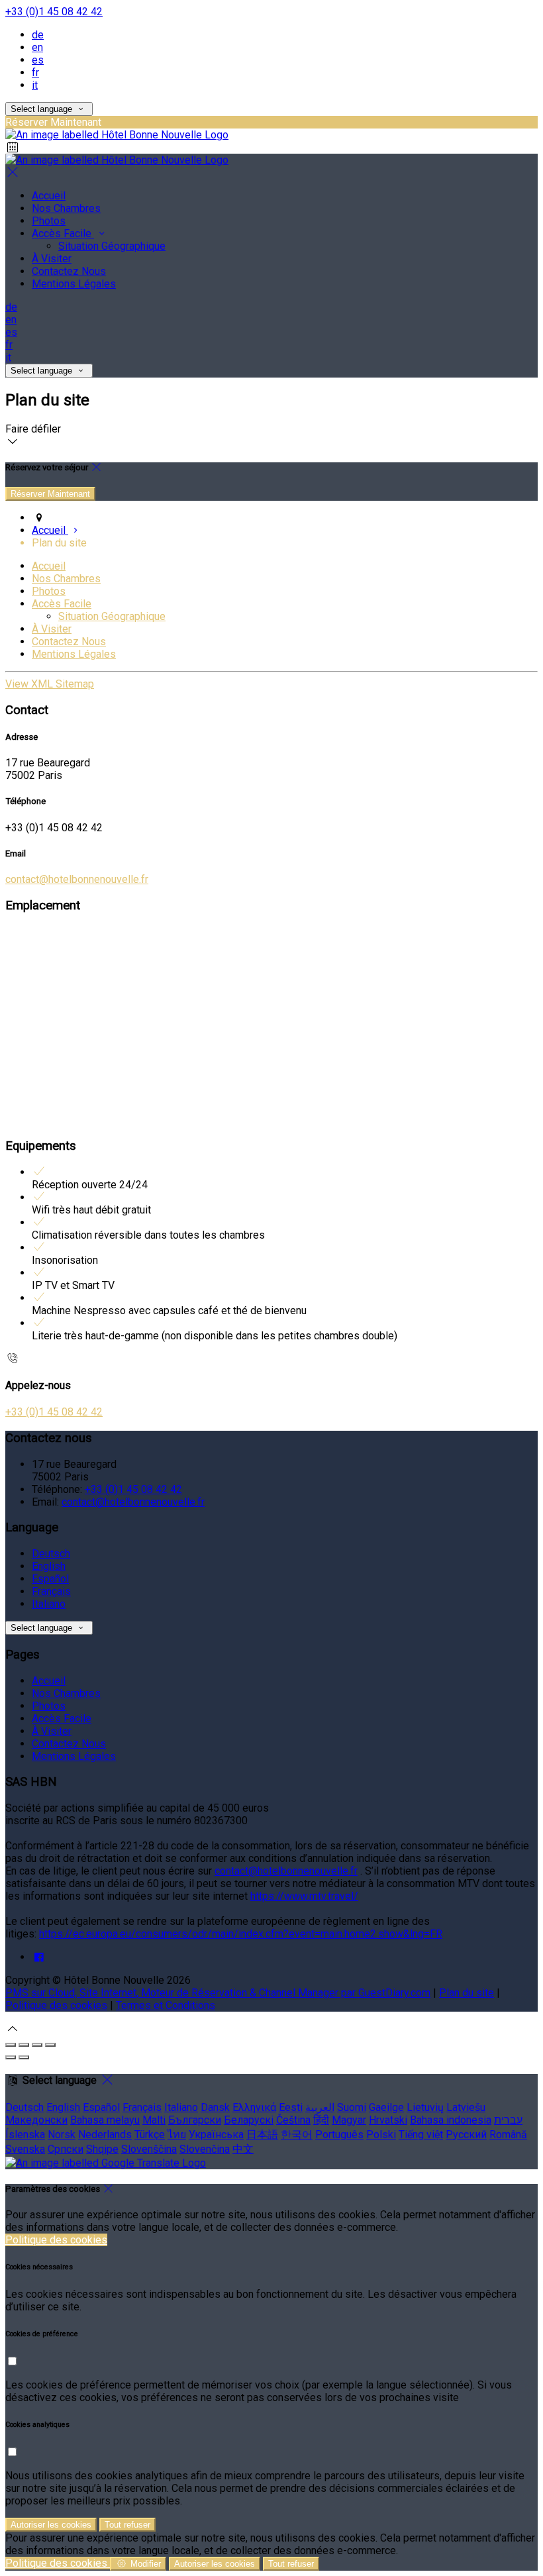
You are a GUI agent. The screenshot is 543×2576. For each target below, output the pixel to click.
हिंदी (321, 2120)
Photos (49, 591)
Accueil (49, 566)
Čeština (293, 2120)
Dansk (215, 2107)
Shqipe (102, 2149)
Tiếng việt (421, 2135)
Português (339, 2135)
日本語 (262, 2135)
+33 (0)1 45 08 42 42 (54, 12)
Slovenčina (205, 2149)
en (37, 47)
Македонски (36, 2120)
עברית (508, 2120)
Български (195, 2120)
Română (508, 2135)
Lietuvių (425, 2107)
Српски (66, 2149)
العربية (320, 2107)
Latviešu (466, 2107)
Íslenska (25, 2135)
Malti (154, 2120)
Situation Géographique (112, 616)
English (49, 1566)
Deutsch (51, 1554)
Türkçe (150, 2135)
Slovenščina (149, 2149)
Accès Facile (62, 604)
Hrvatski (388, 2120)
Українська (216, 2135)
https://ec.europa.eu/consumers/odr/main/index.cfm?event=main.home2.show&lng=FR (241, 1934)
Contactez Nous (69, 642)
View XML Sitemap (50, 684)
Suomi (352, 2107)
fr (35, 73)
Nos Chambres (66, 579)
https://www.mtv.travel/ (304, 1896)
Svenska (25, 2149)
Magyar (349, 2120)
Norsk (62, 2135)
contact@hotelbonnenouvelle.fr (77, 879)
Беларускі (249, 2120)
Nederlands (105, 2135)
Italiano (49, 1604)
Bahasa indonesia (451, 2120)
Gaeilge (386, 2107)
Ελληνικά (254, 2107)
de (38, 35)
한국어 (297, 2135)
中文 (243, 2149)
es (38, 60)
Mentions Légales (74, 654)
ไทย (177, 2135)
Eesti (291, 2107)
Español (50, 1579)
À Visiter (52, 629)
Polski (381, 2135)
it (35, 85)
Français (51, 1591)
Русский (466, 2135)
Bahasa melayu (105, 2120)
